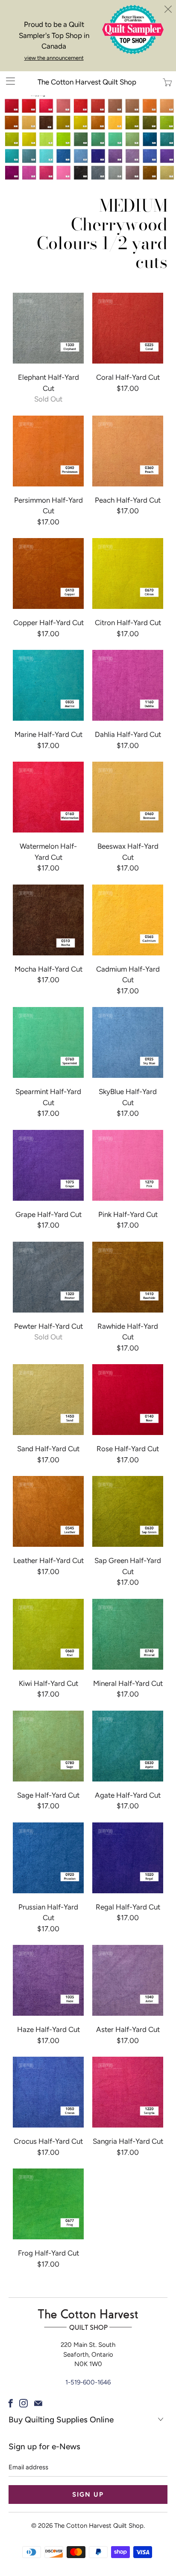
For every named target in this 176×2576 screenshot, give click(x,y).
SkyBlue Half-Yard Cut (128, 1042)
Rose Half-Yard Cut (128, 1400)
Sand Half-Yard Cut (48, 1400)
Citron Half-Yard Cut (128, 573)
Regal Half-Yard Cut (128, 1858)
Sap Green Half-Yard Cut (128, 1511)
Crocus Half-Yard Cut (48, 2092)
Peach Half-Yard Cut (128, 451)
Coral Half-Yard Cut (128, 328)
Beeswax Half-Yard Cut (128, 797)
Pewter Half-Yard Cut (48, 1277)
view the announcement (54, 58)
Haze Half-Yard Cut (48, 1980)
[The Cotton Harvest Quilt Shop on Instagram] (23, 2403)
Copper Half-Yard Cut (48, 573)
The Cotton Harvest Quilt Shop (87, 82)
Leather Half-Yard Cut (48, 1511)
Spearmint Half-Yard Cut (48, 1042)
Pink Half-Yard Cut (128, 1165)
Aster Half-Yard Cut (128, 1980)
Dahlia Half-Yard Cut (128, 685)
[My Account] (7, 81)
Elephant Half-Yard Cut (48, 328)
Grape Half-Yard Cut (48, 1165)
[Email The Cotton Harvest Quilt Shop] (38, 2403)
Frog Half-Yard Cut (48, 2204)
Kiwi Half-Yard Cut (48, 1634)
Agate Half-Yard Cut (128, 1746)
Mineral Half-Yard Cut (128, 1634)
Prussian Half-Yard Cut (48, 1858)
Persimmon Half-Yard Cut (48, 451)
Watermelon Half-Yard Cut (48, 797)
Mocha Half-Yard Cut (48, 920)
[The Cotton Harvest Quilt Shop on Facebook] (11, 2403)
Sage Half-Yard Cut (48, 1746)
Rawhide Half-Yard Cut (128, 1277)
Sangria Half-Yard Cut (128, 2092)
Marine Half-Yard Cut (48, 685)
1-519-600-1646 (88, 2382)
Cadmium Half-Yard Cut (128, 920)
